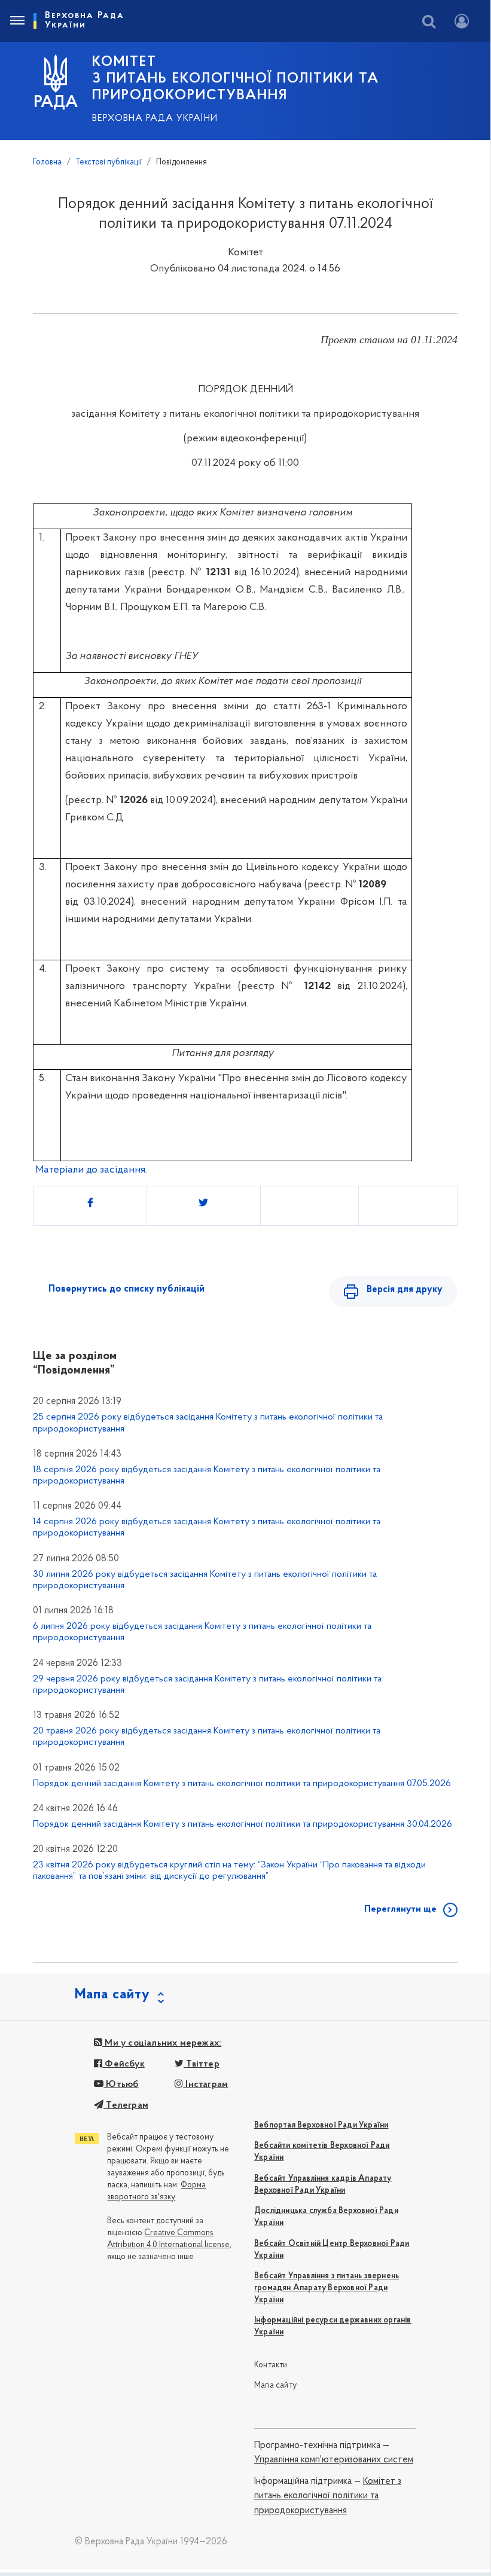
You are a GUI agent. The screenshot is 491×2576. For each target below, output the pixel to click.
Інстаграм (205, 2084)
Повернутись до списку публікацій (126, 1289)
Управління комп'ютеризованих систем (334, 2460)
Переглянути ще (400, 1909)
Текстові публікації (109, 162)
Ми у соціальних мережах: (162, 2043)
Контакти (271, 2365)
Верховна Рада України (155, 118)
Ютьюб (121, 2084)
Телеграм (126, 2105)
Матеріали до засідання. (91, 1170)
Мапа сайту (275, 2386)
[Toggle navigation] (17, 21)
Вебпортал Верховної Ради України (321, 2125)
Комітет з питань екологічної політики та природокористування (328, 2496)
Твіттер (202, 2064)
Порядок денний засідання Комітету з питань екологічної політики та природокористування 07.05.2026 (242, 1784)
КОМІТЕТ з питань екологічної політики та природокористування (236, 79)
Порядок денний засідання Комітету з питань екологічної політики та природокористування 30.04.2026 (243, 1824)
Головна (47, 162)
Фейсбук (123, 2064)
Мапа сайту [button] (112, 1995)
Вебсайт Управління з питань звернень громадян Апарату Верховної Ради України (327, 2288)
